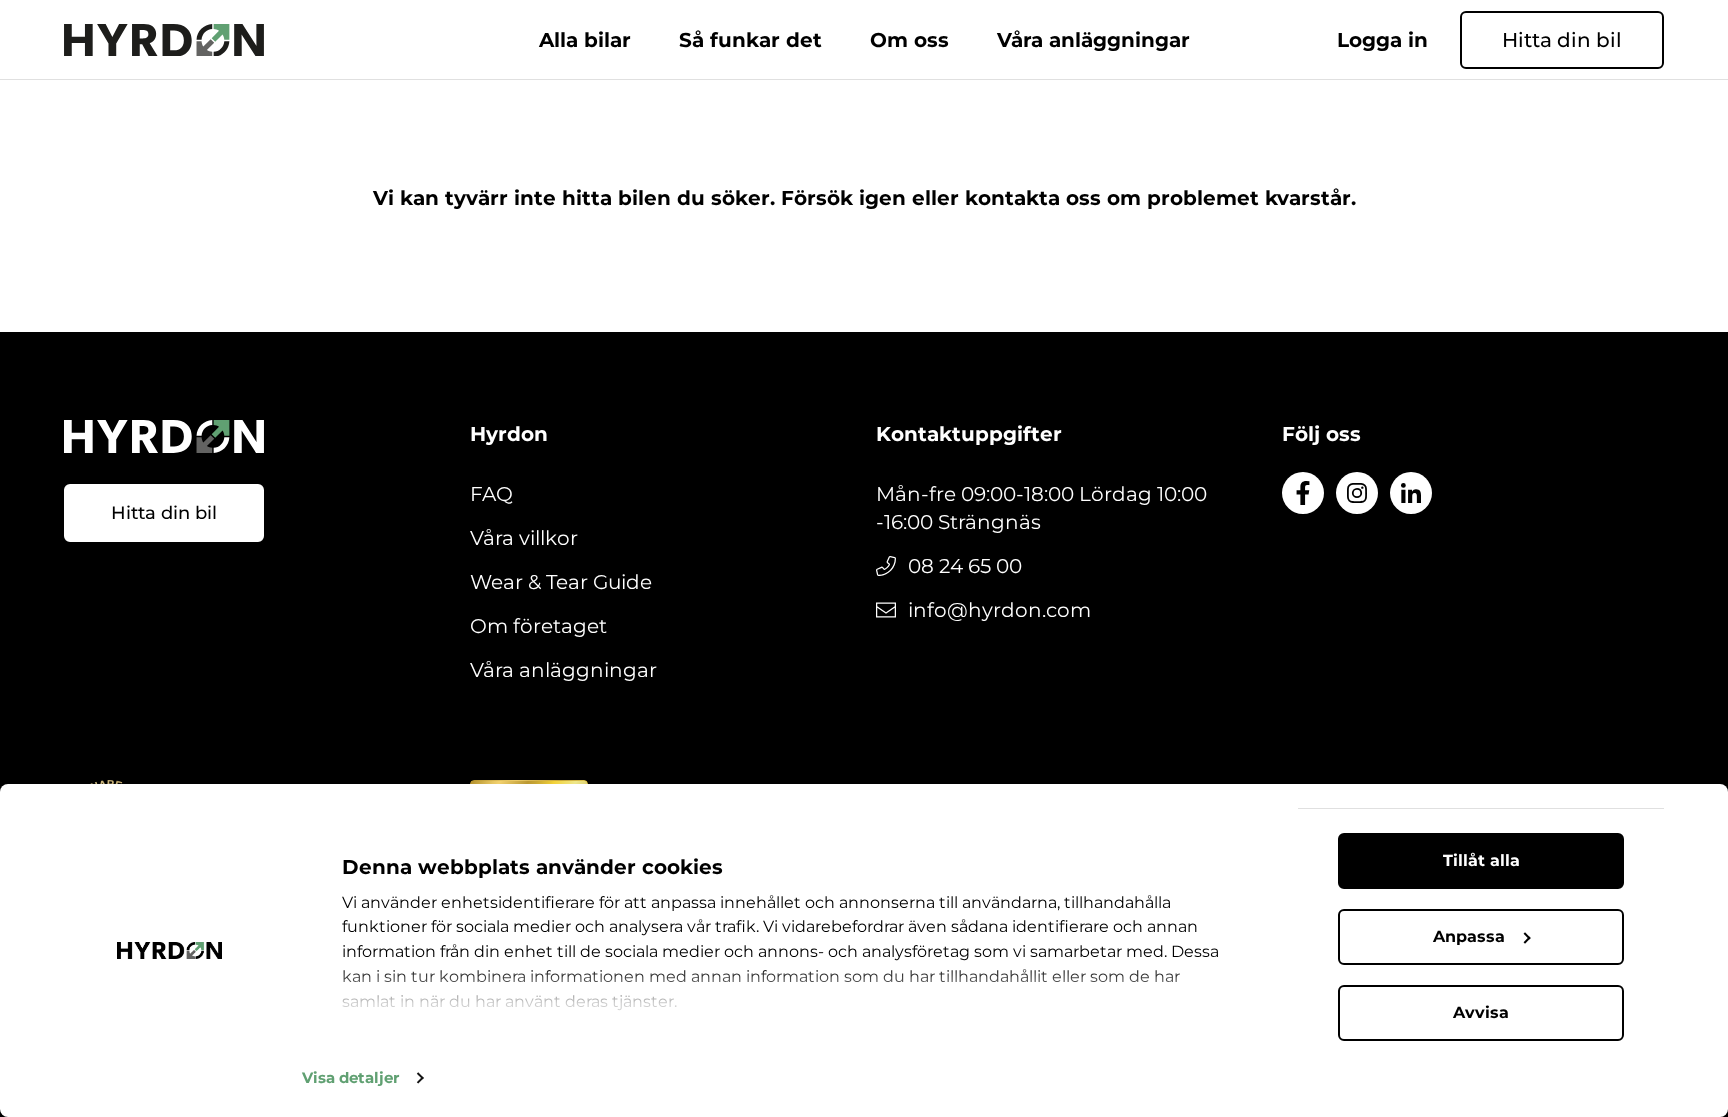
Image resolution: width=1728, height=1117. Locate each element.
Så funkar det (750, 40)
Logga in (1382, 40)
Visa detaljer (350, 1077)
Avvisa (1481, 1012)
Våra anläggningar (1093, 40)
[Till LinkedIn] (1411, 493)
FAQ (491, 494)
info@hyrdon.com (999, 610)
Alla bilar (585, 40)
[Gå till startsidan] (164, 40)
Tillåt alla (1481, 860)
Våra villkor (524, 538)
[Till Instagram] (1357, 493)
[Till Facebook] (1303, 493)
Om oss (909, 40)
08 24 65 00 (965, 566)
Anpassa (1469, 936)
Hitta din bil (1562, 40)
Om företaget (538, 626)
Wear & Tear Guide (561, 582)
